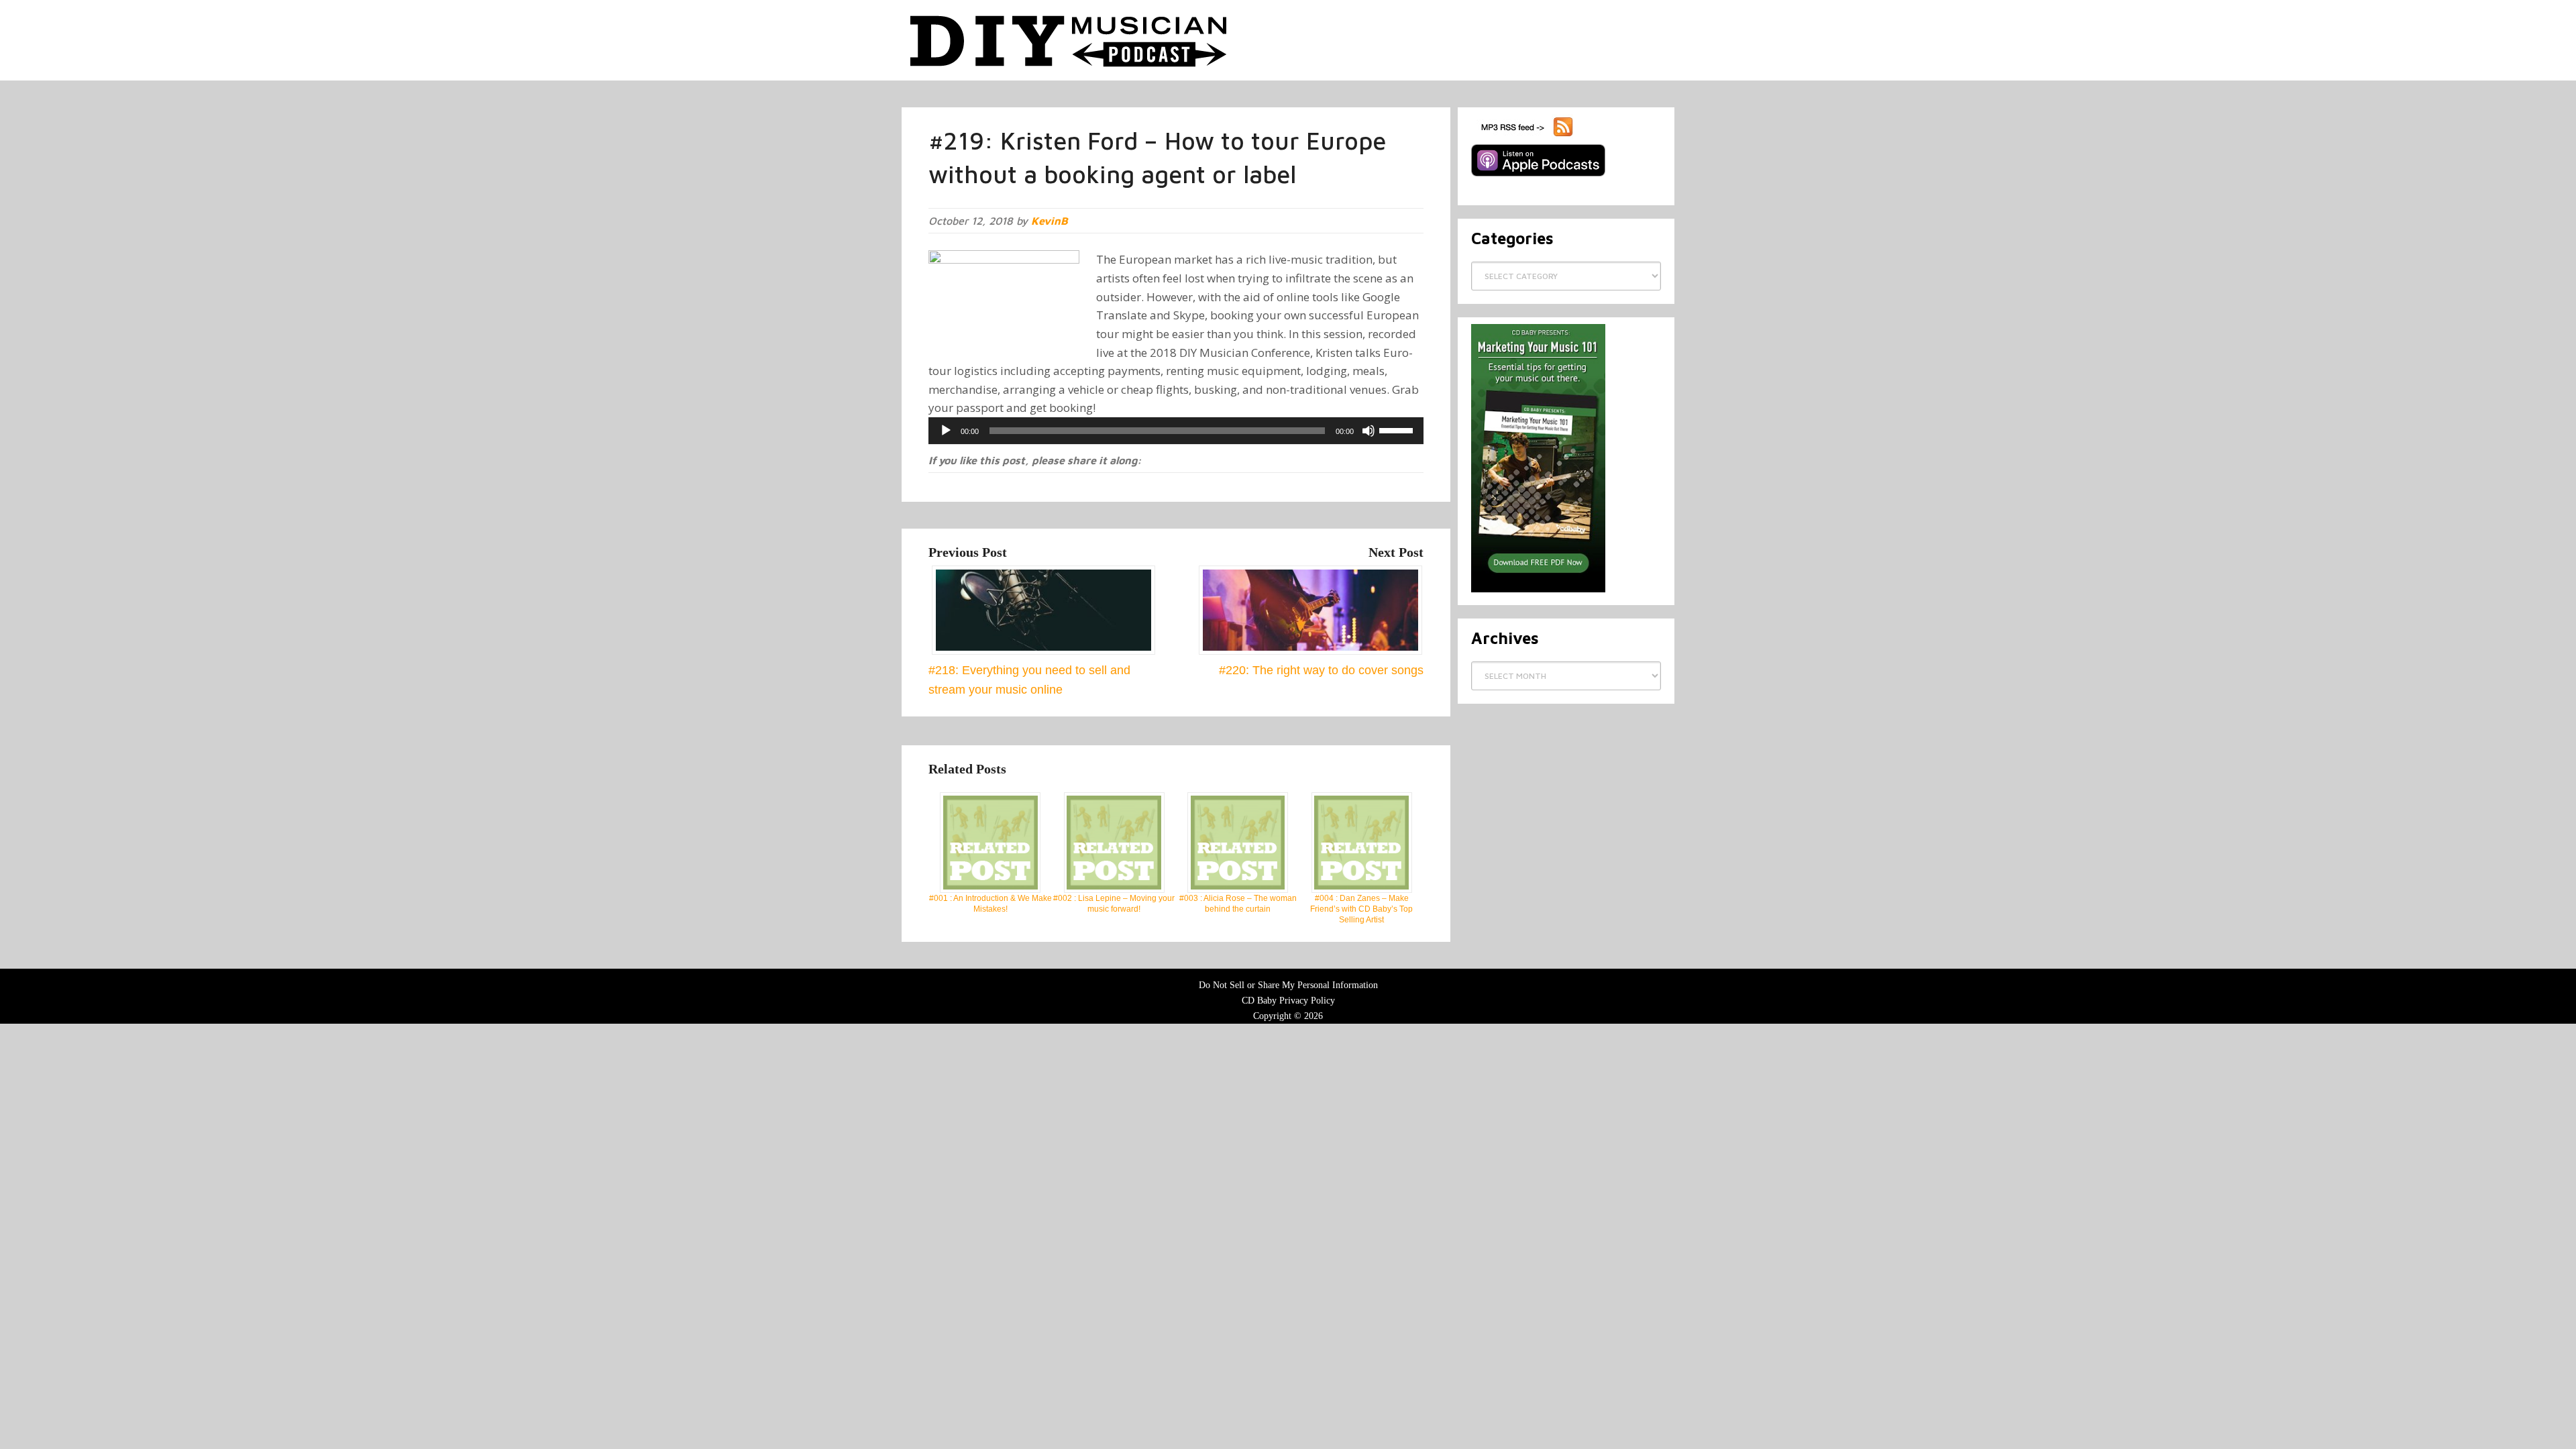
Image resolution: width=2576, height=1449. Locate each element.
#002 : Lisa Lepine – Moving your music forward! (1114, 904)
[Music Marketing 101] (1538, 590)
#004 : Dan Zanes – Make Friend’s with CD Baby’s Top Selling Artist (1361, 909)
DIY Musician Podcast (1069, 40)
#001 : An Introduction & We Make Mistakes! (990, 904)
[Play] (946, 431)
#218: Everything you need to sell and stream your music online (1029, 680)
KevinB (1050, 221)
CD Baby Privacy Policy (1288, 1001)
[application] (1176, 431)
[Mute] (1368, 431)
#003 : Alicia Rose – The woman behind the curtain (1238, 904)
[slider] (1398, 429)
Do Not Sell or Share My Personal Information (1288, 985)
